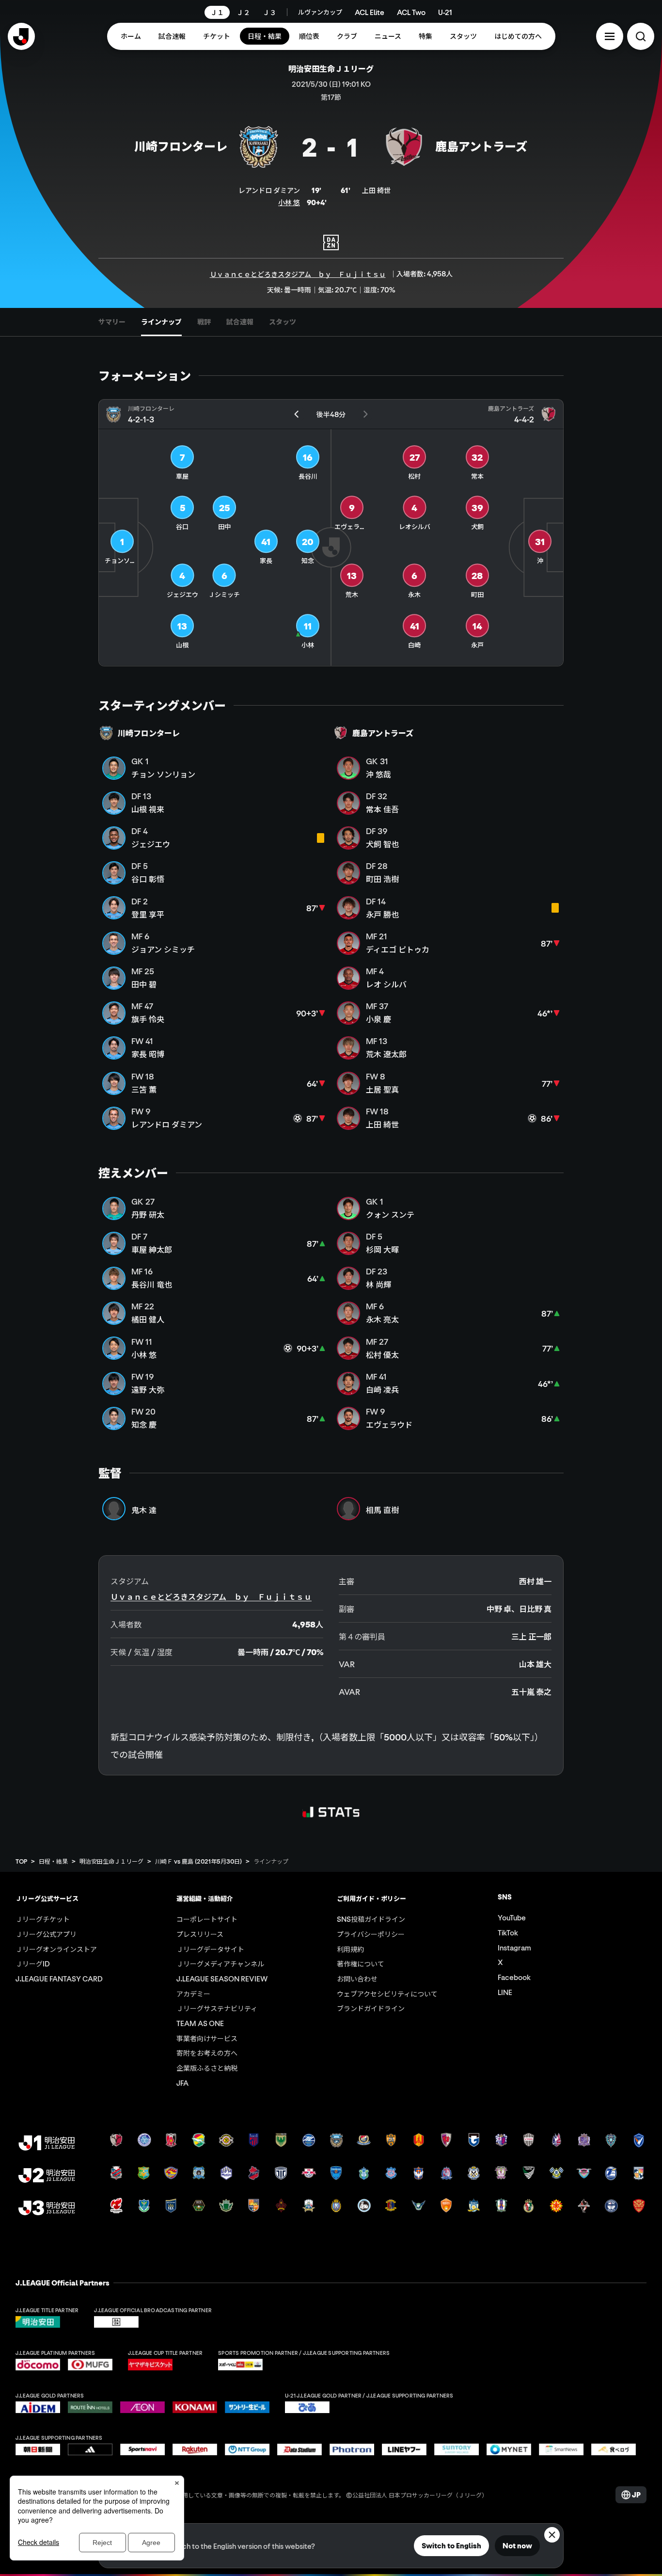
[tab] (112, 322)
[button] (610, 36)
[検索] (641, 36)
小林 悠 (289, 202)
